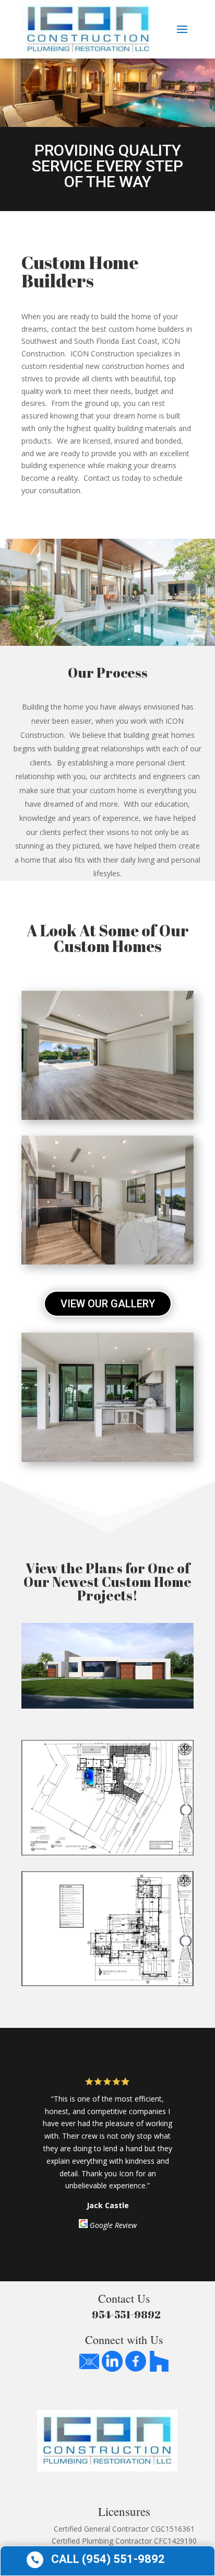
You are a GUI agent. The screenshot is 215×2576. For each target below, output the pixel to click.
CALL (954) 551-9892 (108, 2559)
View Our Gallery (108, 1304)
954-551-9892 (124, 2314)
